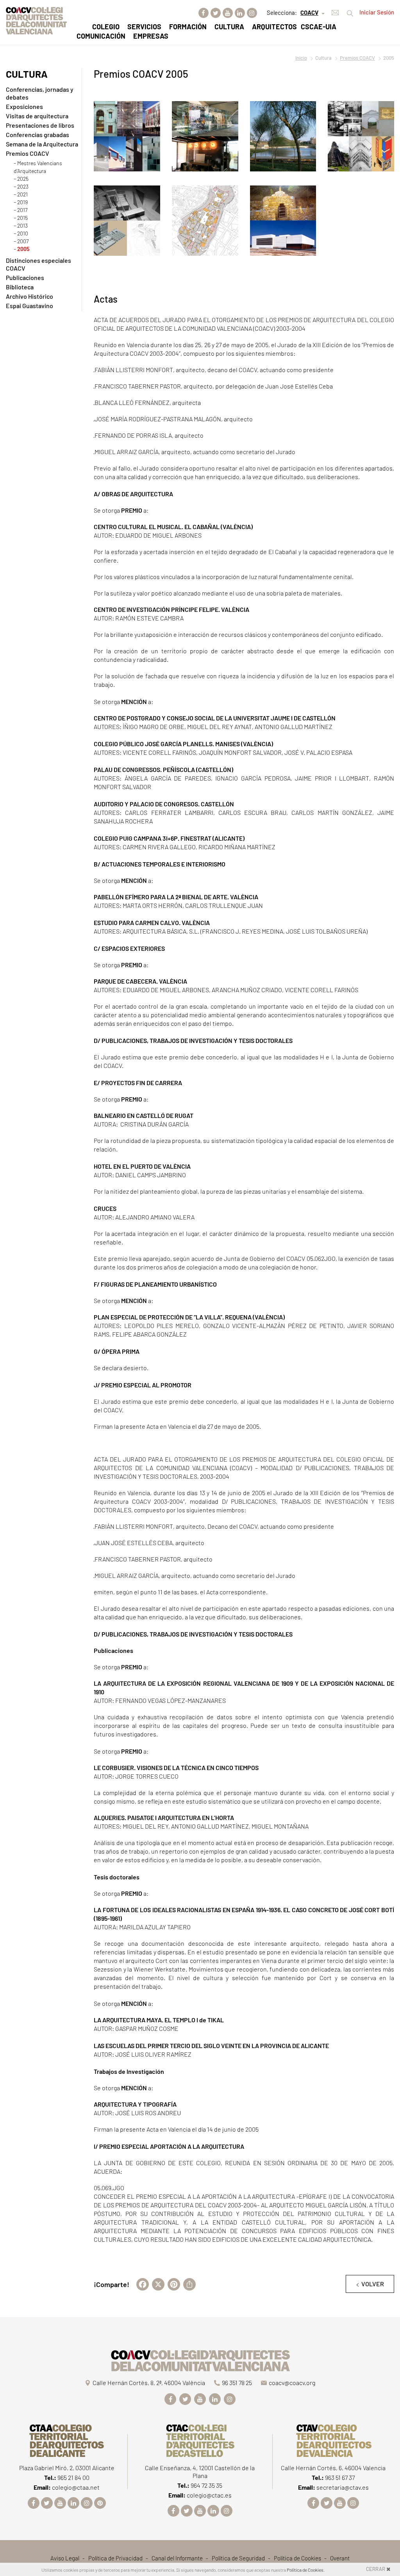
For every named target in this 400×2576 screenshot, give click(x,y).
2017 (22, 210)
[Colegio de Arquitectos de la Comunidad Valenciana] (200, 2359)
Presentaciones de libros (40, 125)
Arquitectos (274, 27)
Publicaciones (25, 277)
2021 (22, 194)
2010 (23, 233)
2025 (23, 179)
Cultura (229, 27)
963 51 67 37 (340, 2477)
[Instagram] (252, 13)
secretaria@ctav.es (343, 2487)
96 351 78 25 (237, 2383)
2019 (22, 202)
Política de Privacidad (115, 2558)
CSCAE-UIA (319, 27)
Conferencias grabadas (37, 135)
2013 (22, 226)
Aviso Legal (65, 2558)
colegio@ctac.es (209, 2495)
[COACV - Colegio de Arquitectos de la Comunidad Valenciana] (36, 20)
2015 (22, 218)
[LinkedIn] (240, 13)
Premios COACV (357, 58)
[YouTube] (228, 13)
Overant (340, 2558)
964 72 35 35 (206, 2485)
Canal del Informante (177, 2558)
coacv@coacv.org (292, 2383)
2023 (23, 186)
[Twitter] (216, 13)
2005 (23, 249)
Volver (373, 2284)
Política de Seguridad (238, 2558)
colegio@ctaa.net (76, 2487)
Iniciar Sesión (377, 12)
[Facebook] (204, 13)
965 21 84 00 (73, 2477)
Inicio (301, 58)
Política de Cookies (297, 2558)
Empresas (151, 36)
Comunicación (101, 36)
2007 (23, 241)
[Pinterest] (100, 2503)
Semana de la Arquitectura (42, 144)
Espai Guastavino (29, 306)
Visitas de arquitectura (37, 116)
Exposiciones (24, 106)
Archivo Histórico (29, 296)
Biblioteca (20, 287)
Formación (188, 27)
